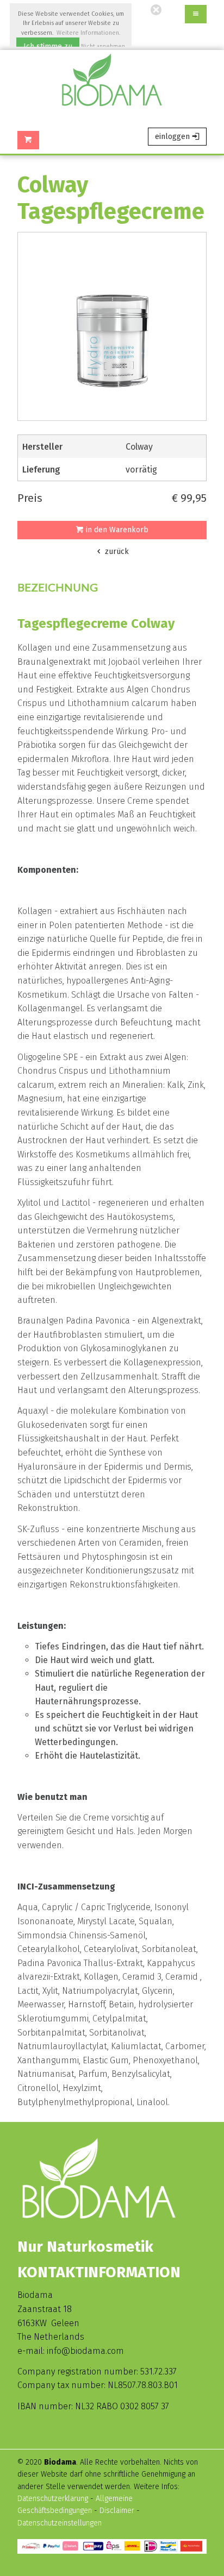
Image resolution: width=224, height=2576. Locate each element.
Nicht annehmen (103, 46)
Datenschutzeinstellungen (60, 2523)
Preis (30, 498)
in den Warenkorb (116, 530)
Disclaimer (118, 2511)
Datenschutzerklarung (53, 2499)
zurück (116, 552)
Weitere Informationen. (88, 33)
